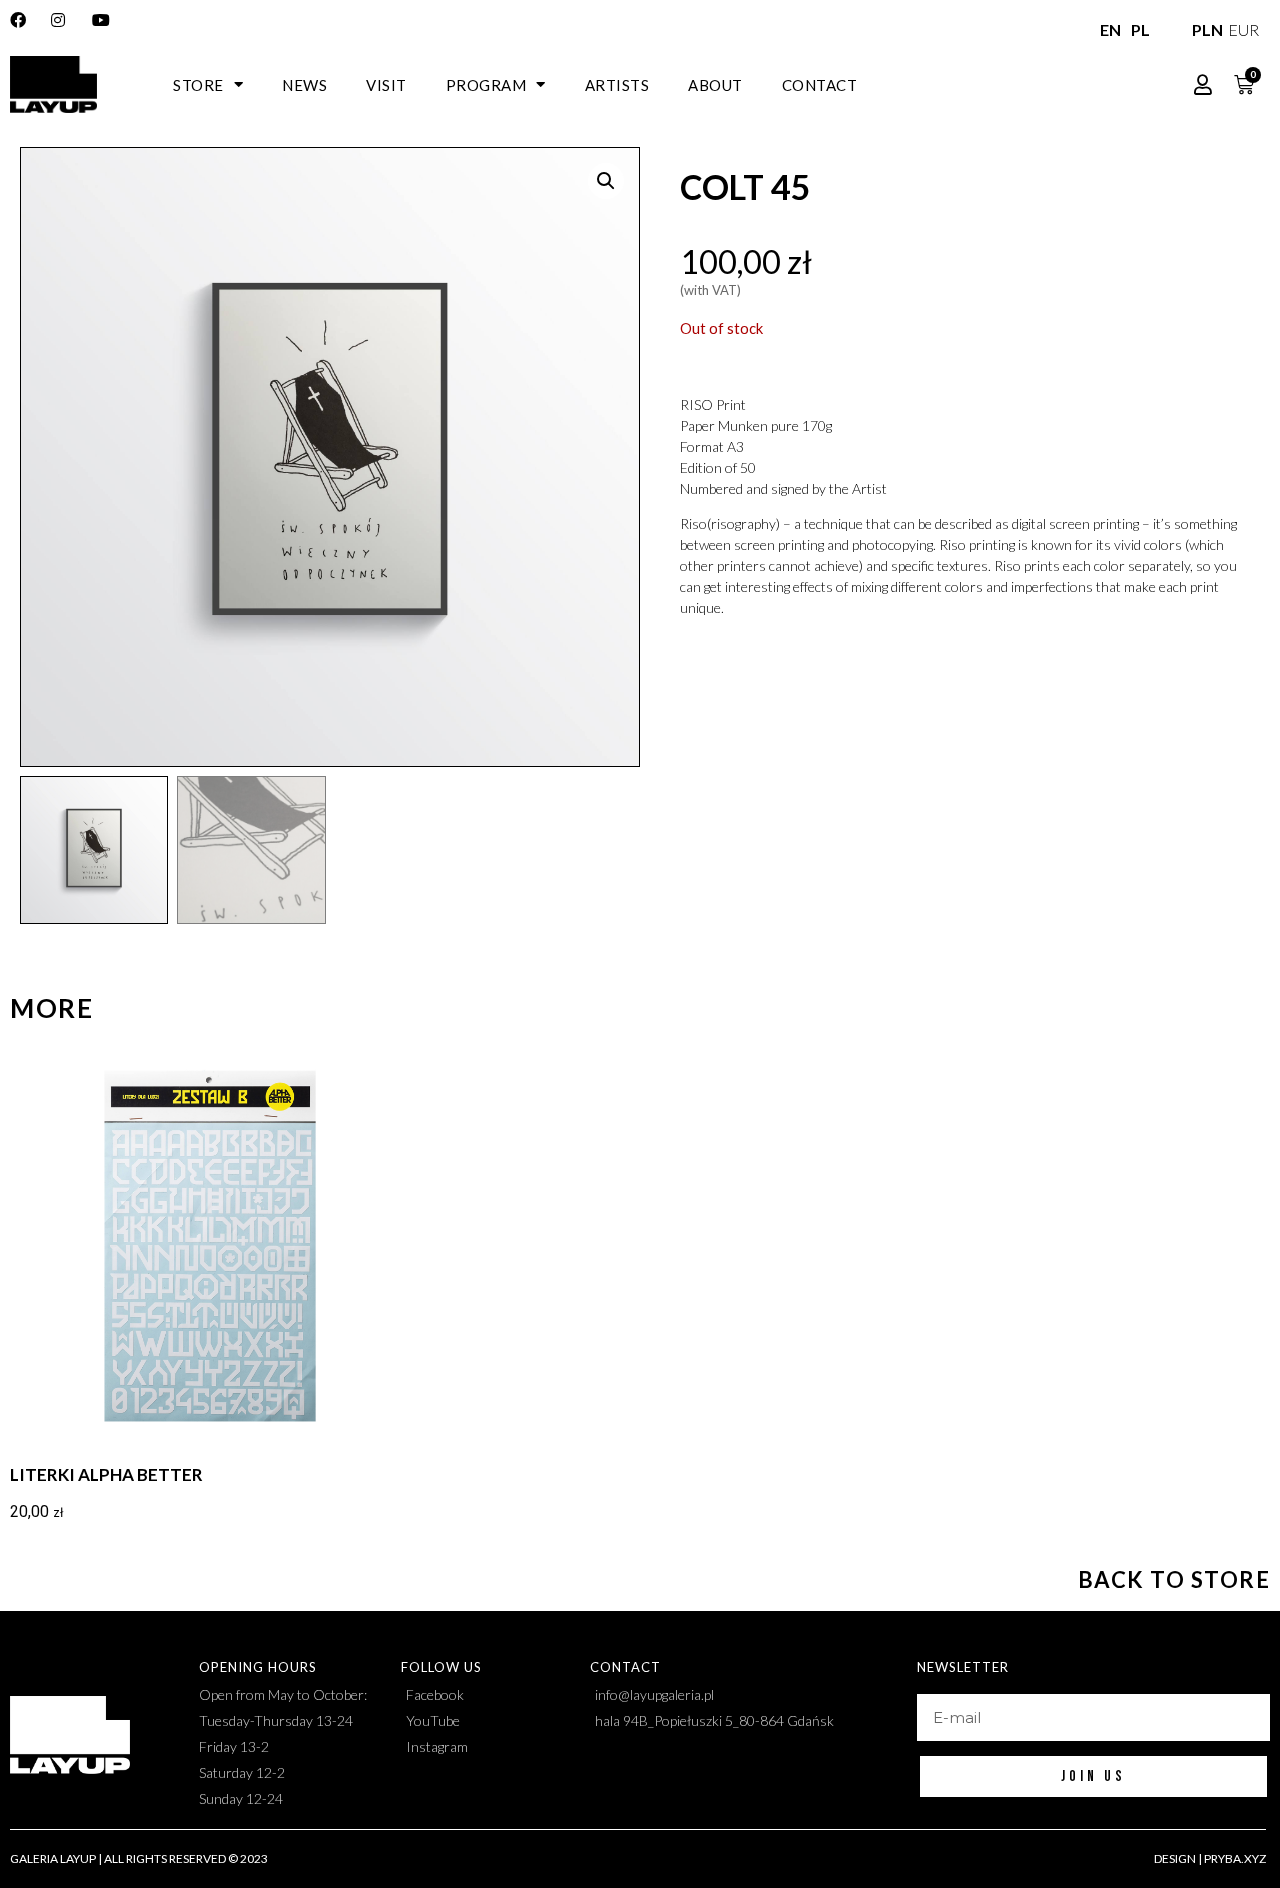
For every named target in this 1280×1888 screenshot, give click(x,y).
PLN (1205, 29)
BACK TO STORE (1174, 1579)
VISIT (386, 85)
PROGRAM (486, 85)
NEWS (304, 85)
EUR (1241, 29)
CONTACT (820, 85)
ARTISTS (617, 85)
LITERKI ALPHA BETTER (106, 1474)
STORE (198, 85)
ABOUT (715, 85)
